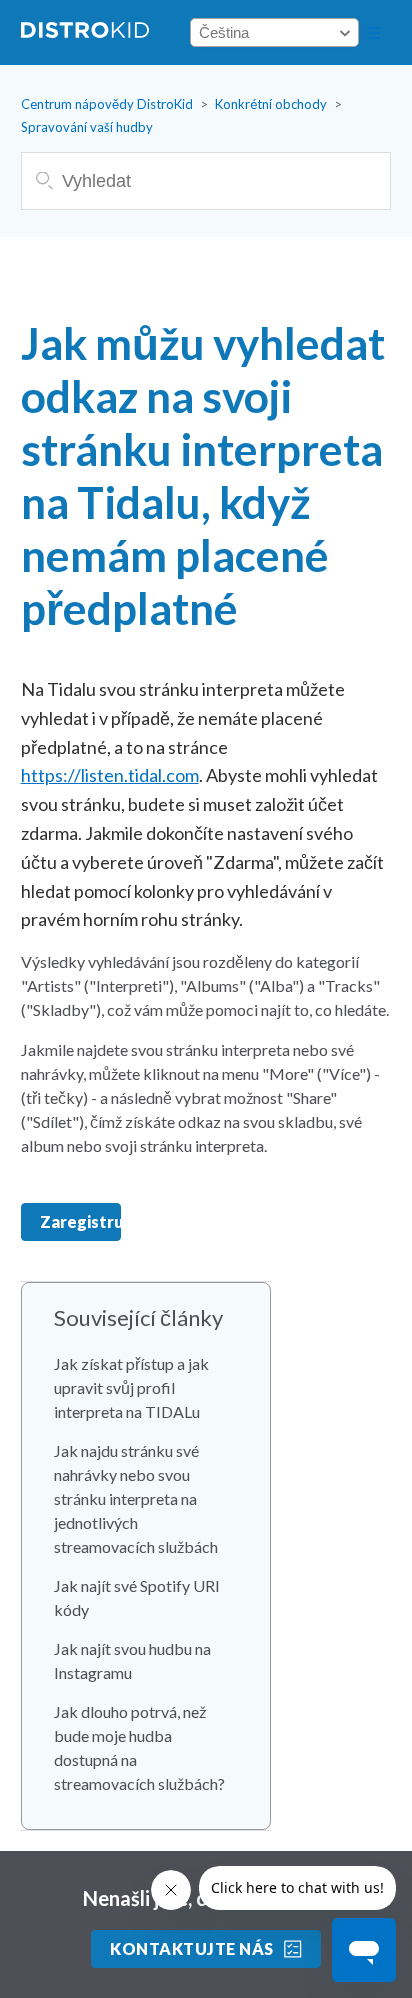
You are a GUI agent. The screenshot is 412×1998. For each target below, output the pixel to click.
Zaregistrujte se (80, 1221)
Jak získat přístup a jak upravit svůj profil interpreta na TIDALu (131, 1387)
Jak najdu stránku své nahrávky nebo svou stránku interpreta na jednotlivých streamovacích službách (136, 1498)
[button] (374, 33)
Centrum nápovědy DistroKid (107, 104)
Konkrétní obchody (271, 104)
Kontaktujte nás (191, 1948)
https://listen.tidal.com (110, 775)
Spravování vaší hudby (87, 127)
